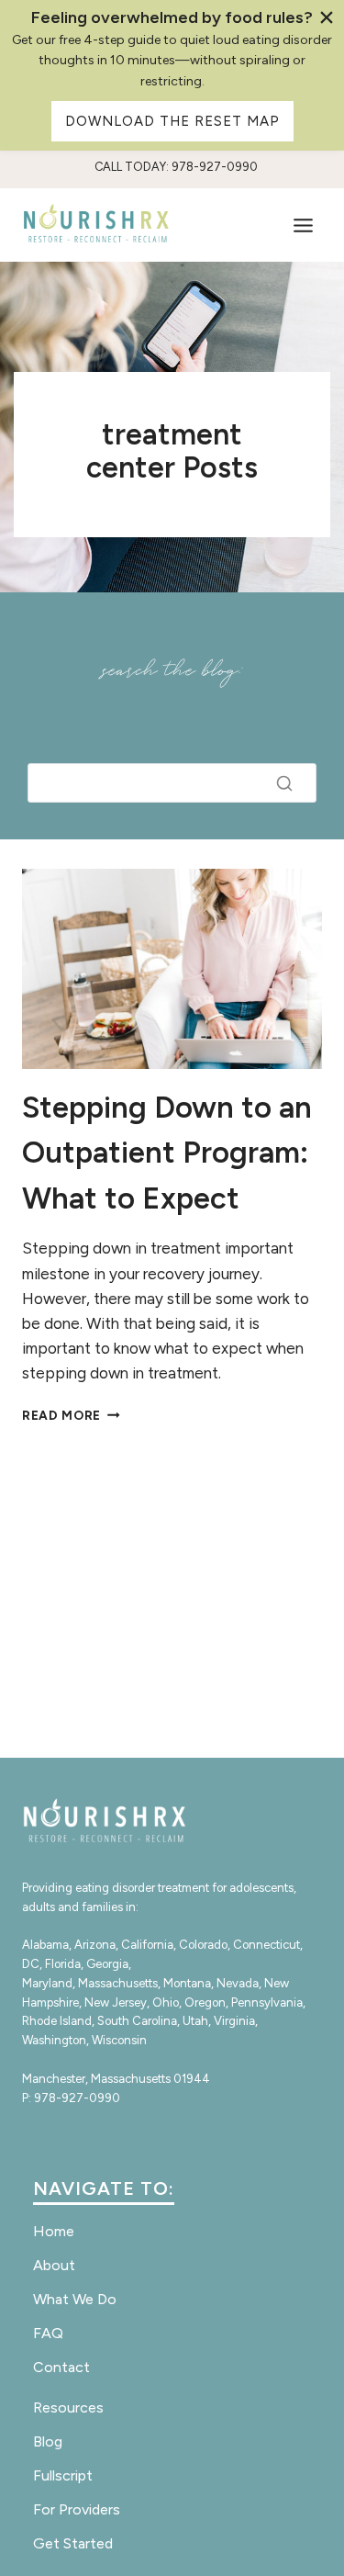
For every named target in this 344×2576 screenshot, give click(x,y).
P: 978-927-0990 (71, 2098)
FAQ (48, 2333)
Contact (61, 2367)
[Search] (284, 783)
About (54, 2265)
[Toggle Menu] (303, 225)
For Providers (77, 2509)
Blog (48, 2441)
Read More (71, 1415)
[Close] (326, 18)
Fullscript (63, 2475)
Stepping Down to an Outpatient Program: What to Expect (167, 1153)
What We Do (75, 2299)
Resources (68, 2407)
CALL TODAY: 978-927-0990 (176, 167)
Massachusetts (118, 1983)
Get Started (73, 2543)
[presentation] (172, 969)
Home (54, 2231)
